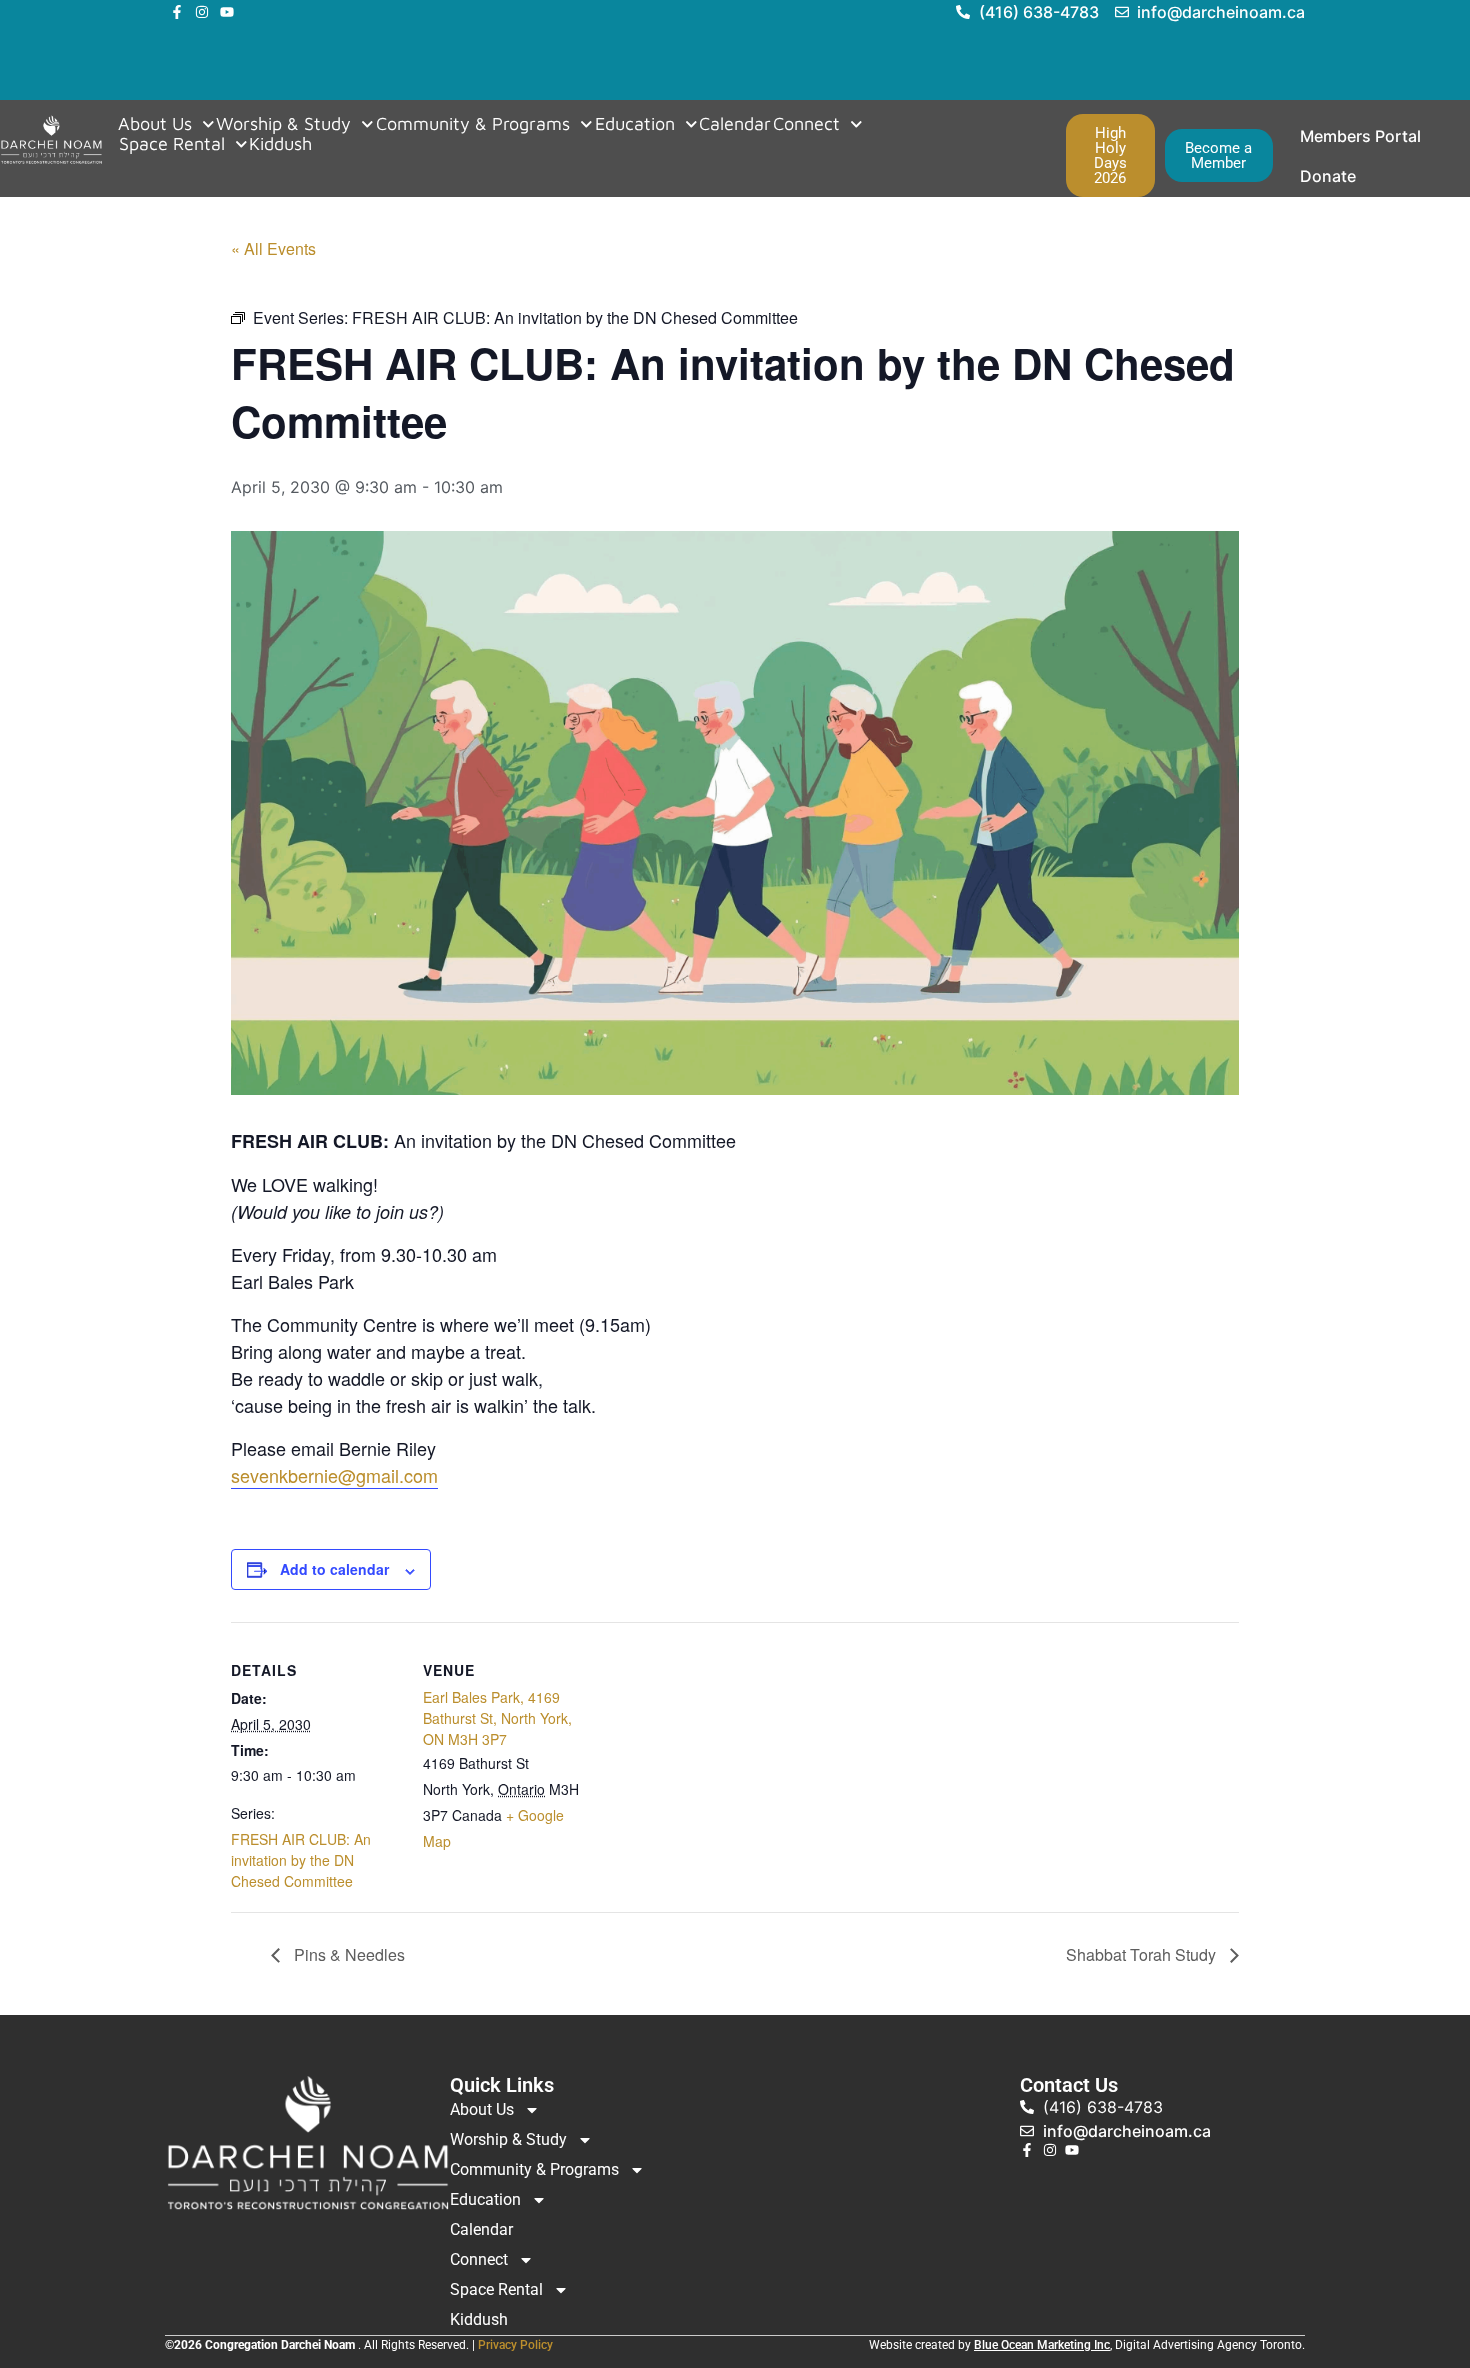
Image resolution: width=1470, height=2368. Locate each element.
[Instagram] (202, 12)
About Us (155, 124)
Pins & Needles (347, 1954)
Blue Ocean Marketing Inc (1042, 2345)
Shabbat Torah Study (1143, 1954)
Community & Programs (473, 124)
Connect (806, 124)
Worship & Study (283, 124)
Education (635, 124)
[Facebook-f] (177, 12)
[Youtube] (227, 12)
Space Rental (172, 144)
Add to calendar (334, 1569)
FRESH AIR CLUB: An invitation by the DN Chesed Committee (301, 1860)
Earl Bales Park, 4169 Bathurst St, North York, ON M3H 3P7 (497, 1718)
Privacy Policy (515, 2345)
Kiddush (280, 144)
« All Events (273, 248)
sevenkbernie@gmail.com (334, 1475)
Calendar (735, 124)
